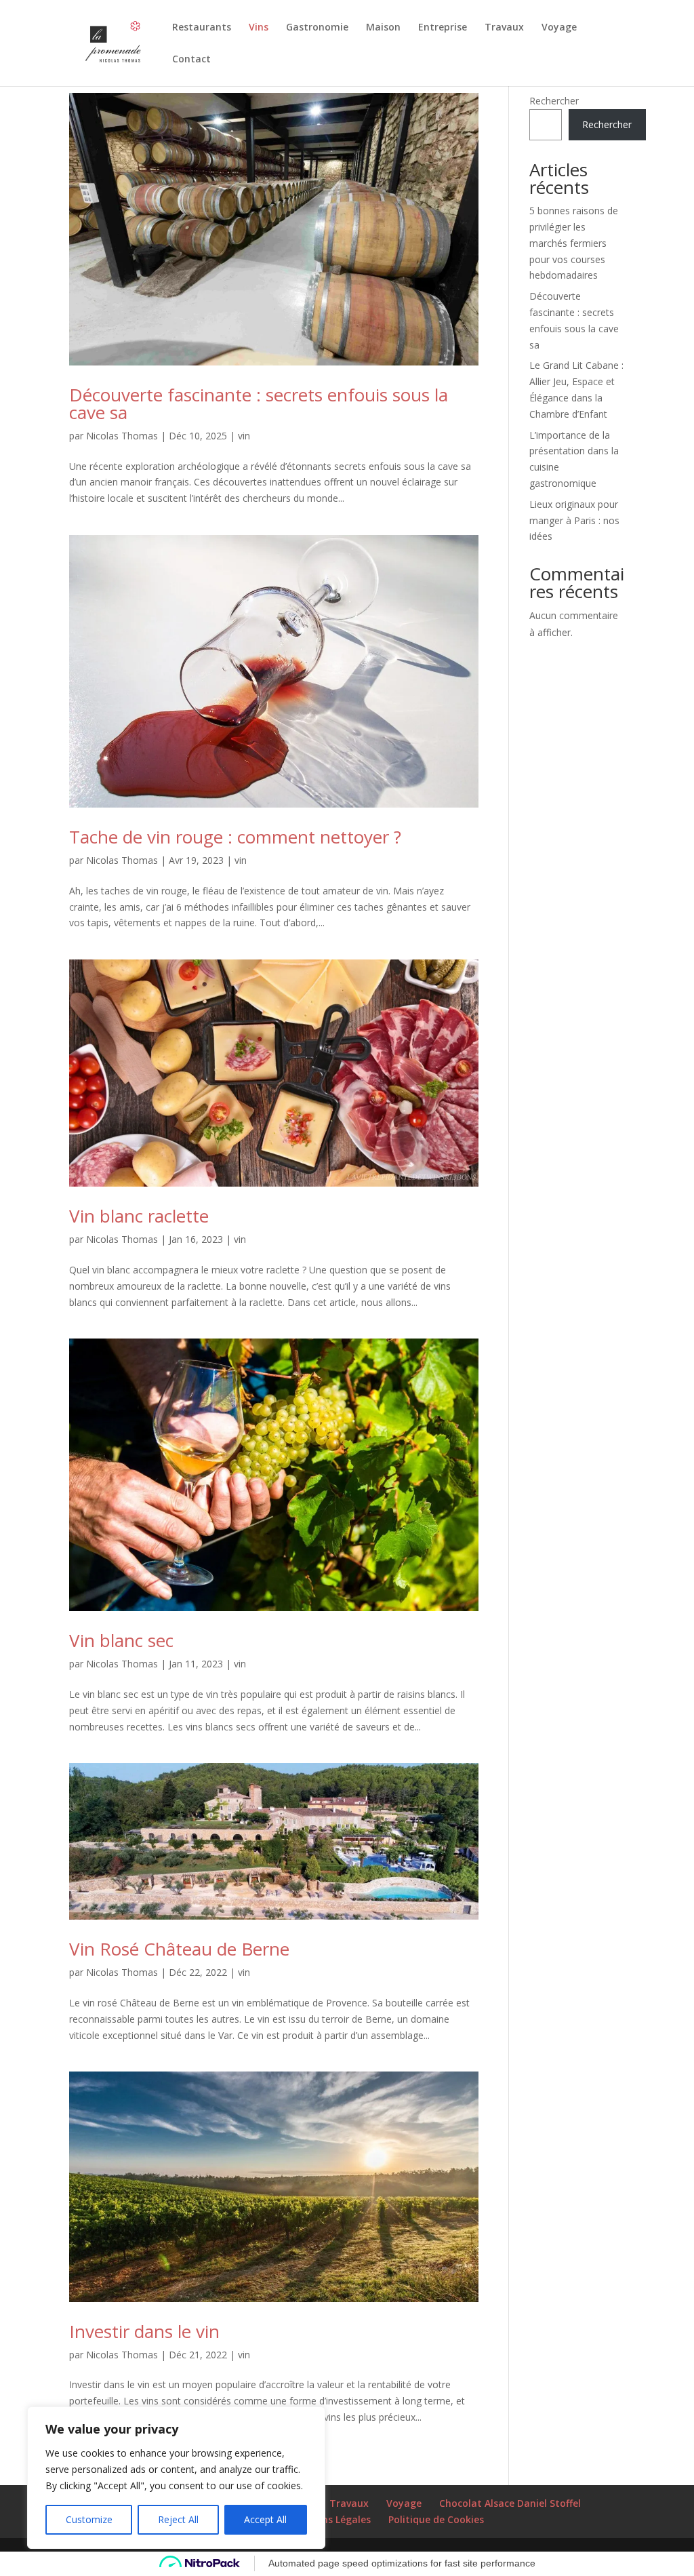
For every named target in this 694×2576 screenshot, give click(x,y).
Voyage (559, 28)
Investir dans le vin (144, 2331)
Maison (383, 28)
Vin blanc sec (121, 1640)
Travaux (504, 28)
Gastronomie (317, 28)
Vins (259, 28)
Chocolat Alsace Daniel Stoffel (510, 2503)
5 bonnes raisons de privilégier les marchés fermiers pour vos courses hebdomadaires (574, 243)
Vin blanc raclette (139, 1216)
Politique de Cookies (436, 2519)
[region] (176, 2478)
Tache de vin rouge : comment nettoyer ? (235, 837)
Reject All (178, 2519)
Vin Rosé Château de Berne (179, 1949)
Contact (191, 60)
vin (244, 436)
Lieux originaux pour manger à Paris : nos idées (574, 520)
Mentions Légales (329, 2519)
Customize (89, 2519)
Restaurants (202, 28)
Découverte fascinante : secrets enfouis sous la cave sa (259, 403)
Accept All (265, 2519)
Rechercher (554, 101)
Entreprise (443, 28)
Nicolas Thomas (122, 436)
